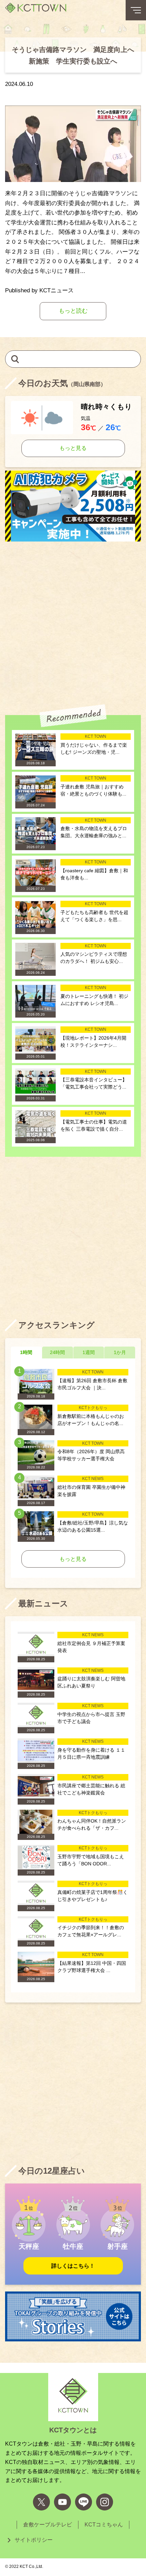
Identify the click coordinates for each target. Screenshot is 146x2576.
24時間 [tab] (57, 1352)
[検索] (15, 359)
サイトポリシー (34, 2540)
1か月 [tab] (120, 1352)
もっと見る (73, 448)
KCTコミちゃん (104, 2525)
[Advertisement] (73, 621)
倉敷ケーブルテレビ (48, 2525)
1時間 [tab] (26, 1352)
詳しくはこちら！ (73, 2266)
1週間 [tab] (89, 1352)
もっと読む (73, 311)
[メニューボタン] (136, 10)
